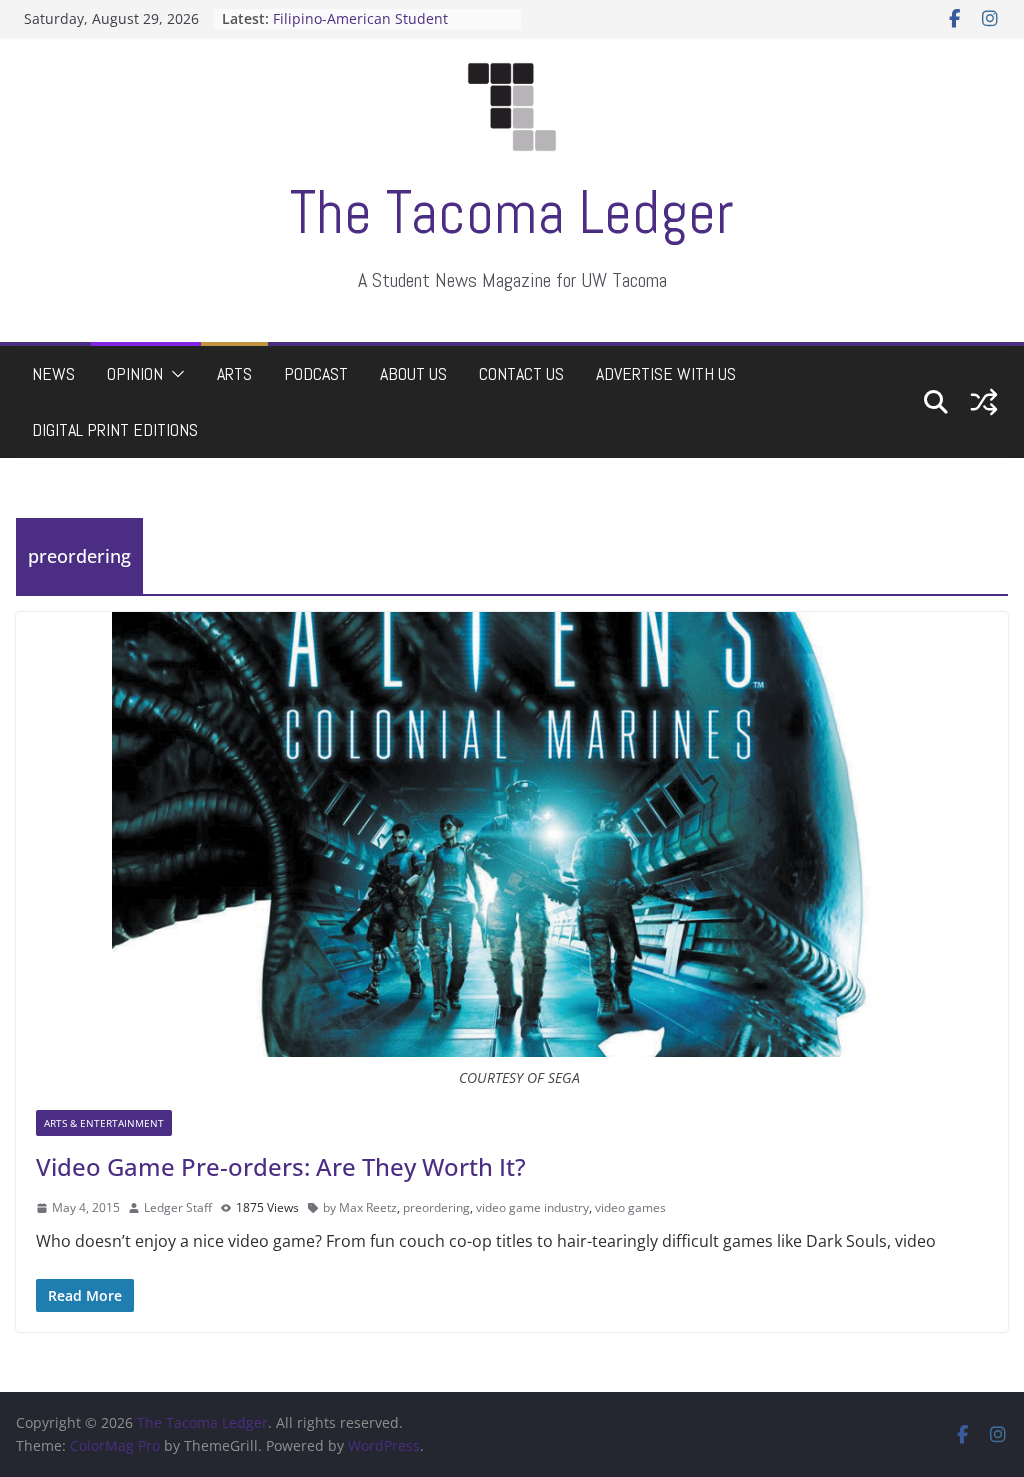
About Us (413, 373)
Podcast (316, 373)
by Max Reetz (360, 1207)
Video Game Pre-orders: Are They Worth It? (281, 1166)
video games (630, 1207)
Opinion (135, 373)
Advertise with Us (666, 373)
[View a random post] (984, 402)
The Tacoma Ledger (512, 212)
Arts (234, 373)
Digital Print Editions (115, 429)
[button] (174, 374)
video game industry (532, 1207)
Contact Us (521, 373)
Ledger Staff (178, 1207)
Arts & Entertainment (104, 1123)
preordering (436, 1207)
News (53, 373)
